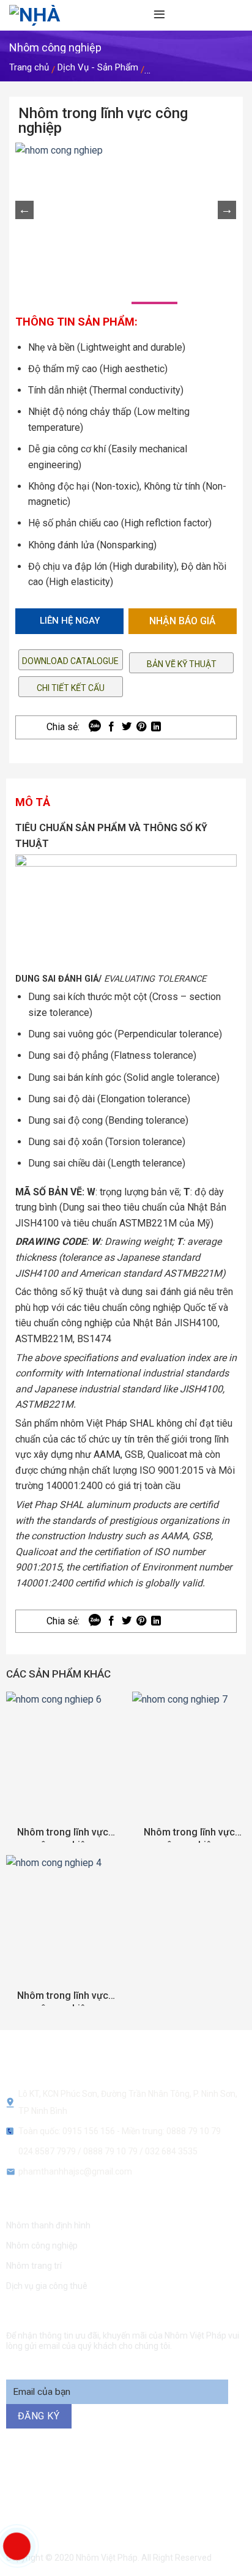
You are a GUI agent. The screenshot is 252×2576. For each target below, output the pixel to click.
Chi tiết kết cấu (71, 688)
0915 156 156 (128, 2479)
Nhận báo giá (182, 621)
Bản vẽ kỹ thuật (182, 664)
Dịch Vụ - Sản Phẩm (98, 67)
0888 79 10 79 (111, 2151)
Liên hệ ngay (70, 621)
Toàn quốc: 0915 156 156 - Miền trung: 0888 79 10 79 (120, 2131)
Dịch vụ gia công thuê (47, 2286)
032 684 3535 (171, 2151)
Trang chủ (29, 67)
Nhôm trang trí (34, 2266)
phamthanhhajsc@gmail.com (75, 2171)
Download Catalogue (70, 661)
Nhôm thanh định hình (48, 2225)
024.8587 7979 (47, 2151)
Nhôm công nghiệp (42, 2246)
